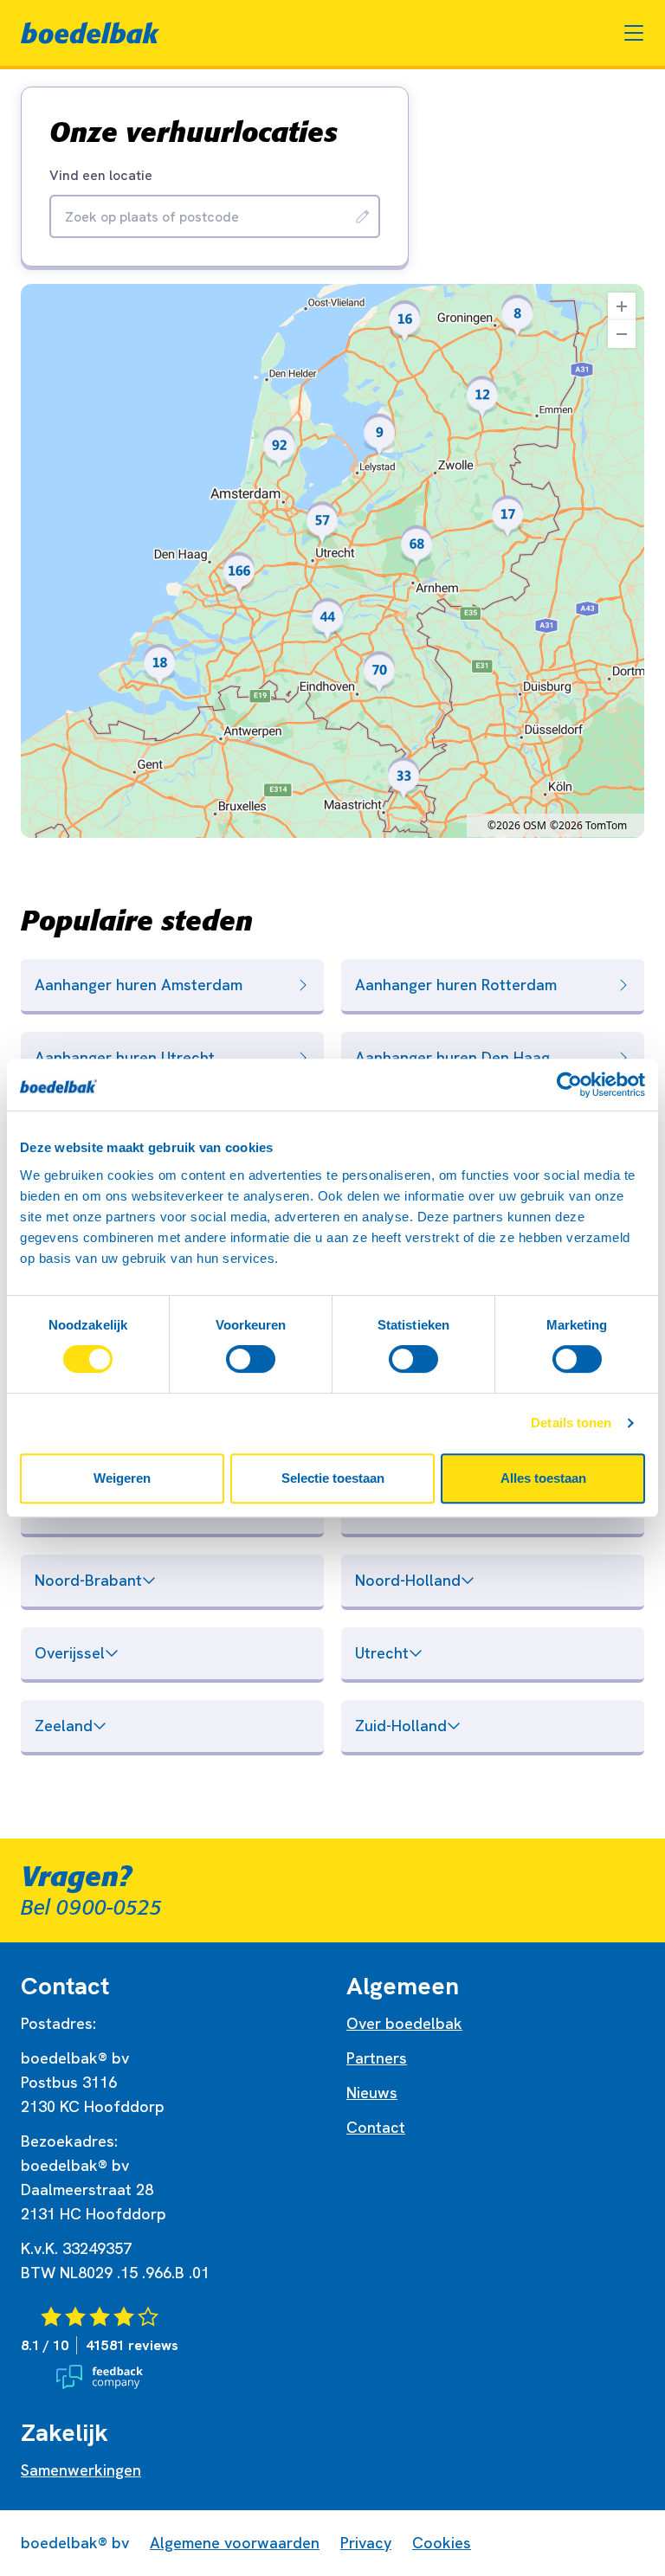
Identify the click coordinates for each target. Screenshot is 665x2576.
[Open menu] (634, 33)
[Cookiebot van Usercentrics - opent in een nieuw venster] (569, 1085)
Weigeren (122, 1478)
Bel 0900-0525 (91, 1908)
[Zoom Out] (622, 334)
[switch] (251, 1359)
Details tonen (571, 1423)
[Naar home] (90, 33)
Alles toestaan (543, 1478)
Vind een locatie (101, 176)
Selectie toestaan (333, 1478)
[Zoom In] (622, 306)
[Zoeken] (363, 216)
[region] (332, 561)
